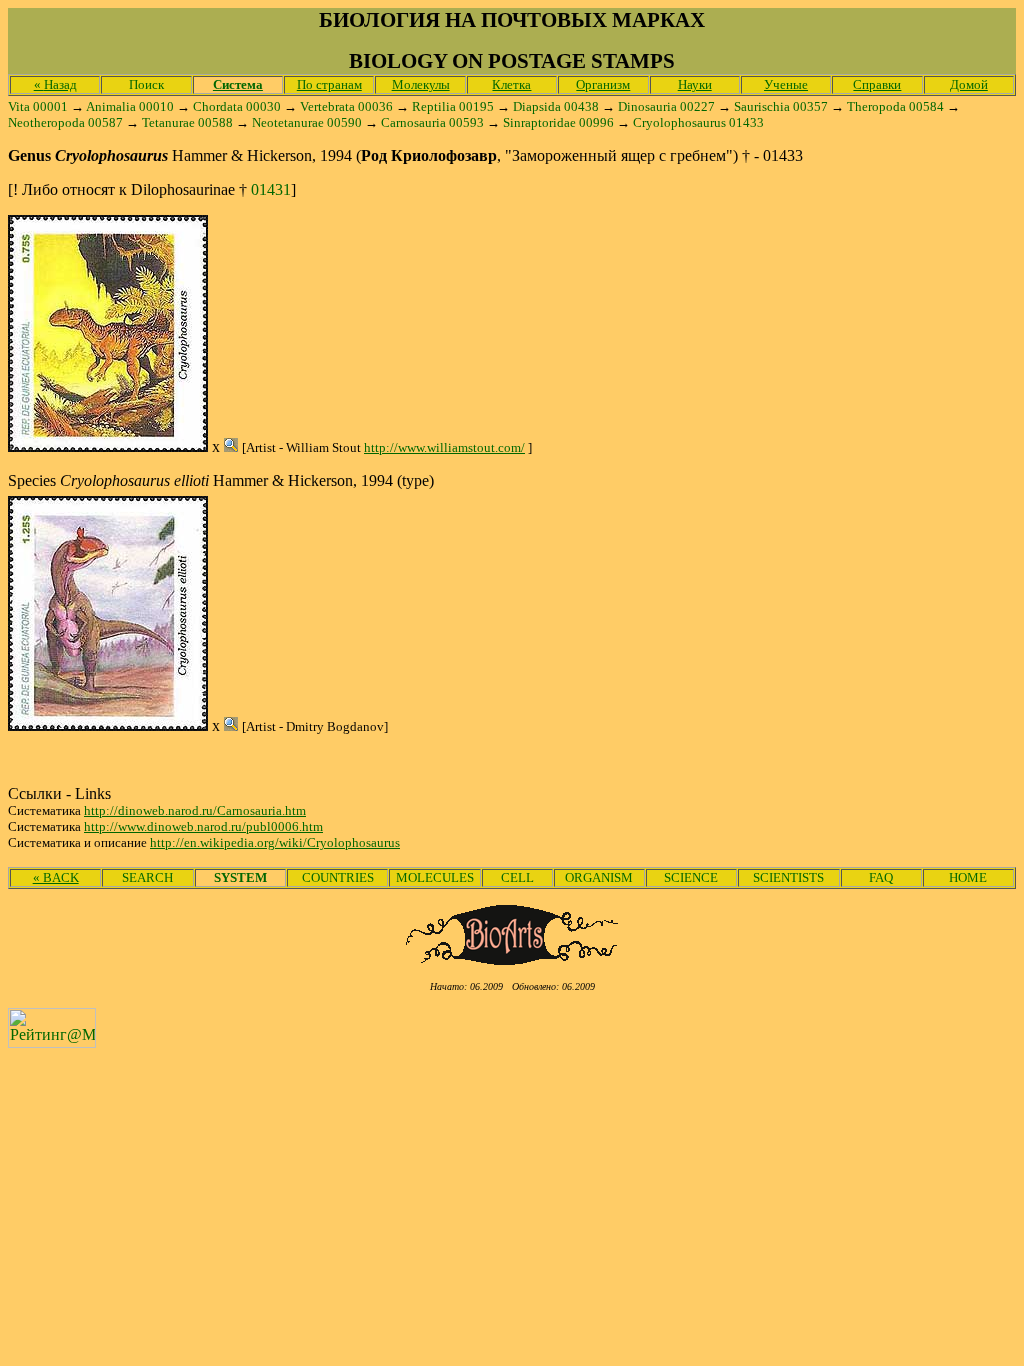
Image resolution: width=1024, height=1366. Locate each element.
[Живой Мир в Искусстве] (512, 959)
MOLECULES (435, 877)
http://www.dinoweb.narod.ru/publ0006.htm (203, 826)
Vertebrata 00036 (346, 106)
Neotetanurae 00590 (307, 122)
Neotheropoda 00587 (65, 122)
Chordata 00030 (237, 106)
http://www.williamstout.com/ (444, 447)
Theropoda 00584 (895, 106)
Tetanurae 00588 (187, 122)
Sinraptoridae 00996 (558, 122)
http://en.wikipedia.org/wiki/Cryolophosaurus (275, 842)
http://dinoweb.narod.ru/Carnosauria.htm (195, 810)
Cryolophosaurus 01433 (698, 122)
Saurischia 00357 (781, 106)
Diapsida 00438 (556, 106)
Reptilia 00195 (453, 106)
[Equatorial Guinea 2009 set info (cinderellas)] (108, 446)
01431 (271, 189)
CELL (517, 877)
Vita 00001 (38, 106)
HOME (968, 877)
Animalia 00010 (130, 106)
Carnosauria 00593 (432, 122)
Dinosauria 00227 (666, 106)
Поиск (146, 84)
